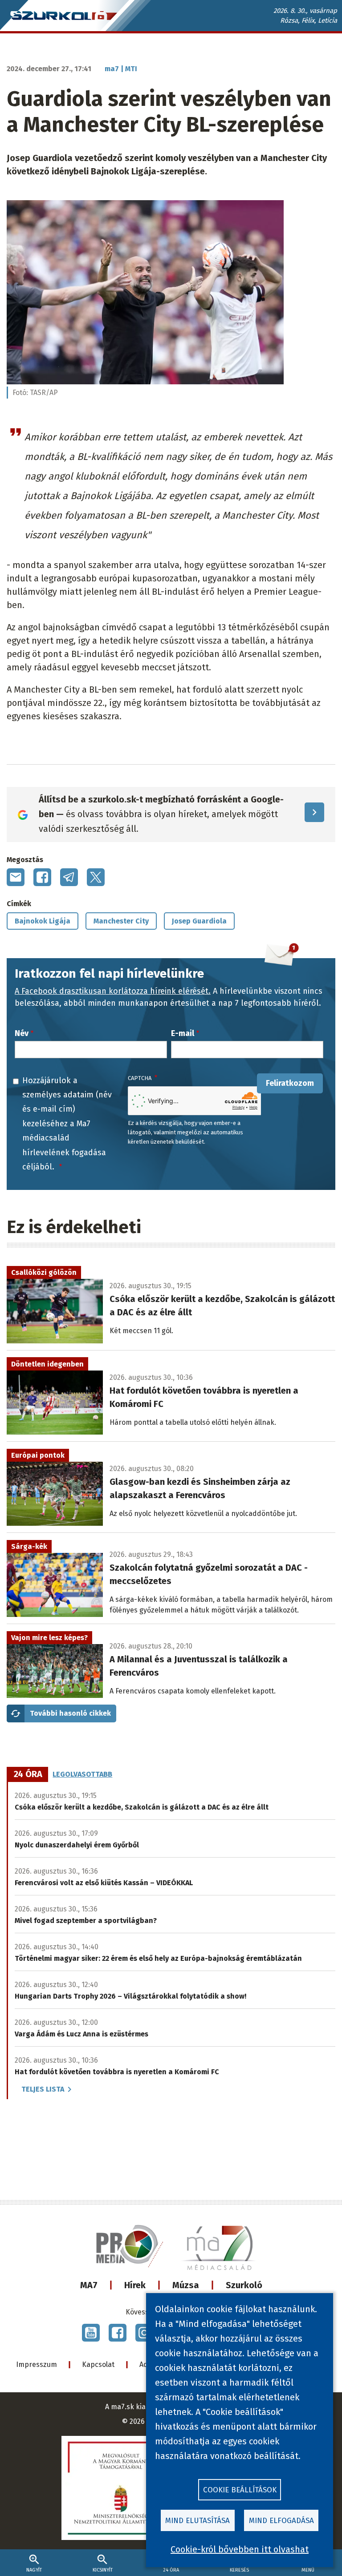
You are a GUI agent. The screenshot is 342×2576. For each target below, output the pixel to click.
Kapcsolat (98, 2364)
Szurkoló (244, 2285)
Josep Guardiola (199, 921)
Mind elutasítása (197, 2521)
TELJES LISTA (43, 2089)
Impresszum (37, 2364)
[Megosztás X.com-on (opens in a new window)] (96, 877)
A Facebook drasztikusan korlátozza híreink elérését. (113, 991)
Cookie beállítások (240, 2490)
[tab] (28, 1774)
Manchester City (121, 921)
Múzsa (186, 2285)
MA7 (89, 2285)
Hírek (135, 2285)
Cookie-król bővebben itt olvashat (240, 2549)
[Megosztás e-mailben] (16, 877)
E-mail (183, 1033)
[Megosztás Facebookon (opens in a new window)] (42, 877)
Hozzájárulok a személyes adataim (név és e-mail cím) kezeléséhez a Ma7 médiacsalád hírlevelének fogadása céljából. (67, 1124)
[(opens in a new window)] (91, 2333)
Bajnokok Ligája (43, 921)
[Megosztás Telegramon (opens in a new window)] (69, 877)
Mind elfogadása (281, 2521)
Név (22, 1033)
